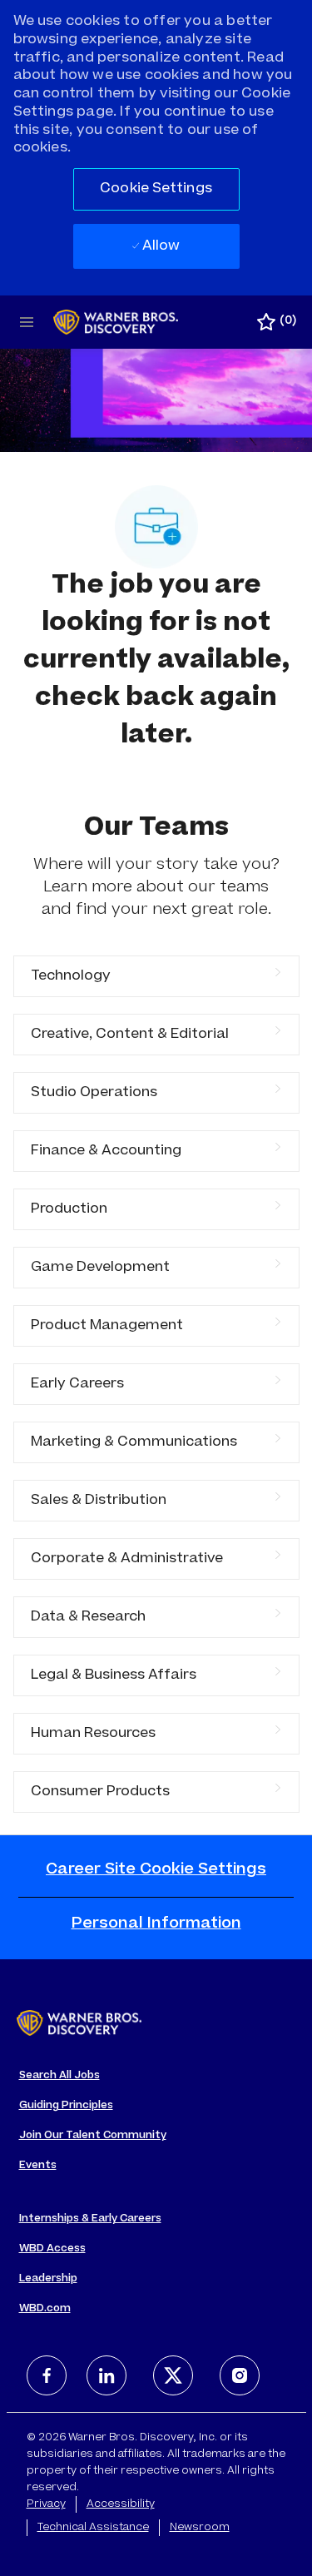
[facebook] (47, 2375)
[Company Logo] (116, 323)
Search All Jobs (59, 2076)
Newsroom (200, 2528)
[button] (156, 189)
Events (38, 2166)
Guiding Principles (66, 2106)
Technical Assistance (93, 2528)
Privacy (46, 2504)
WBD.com (45, 2309)
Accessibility (121, 2504)
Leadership (48, 2279)
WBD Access (52, 2249)
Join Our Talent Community (93, 2136)
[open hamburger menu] (27, 322)
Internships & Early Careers (90, 2219)
